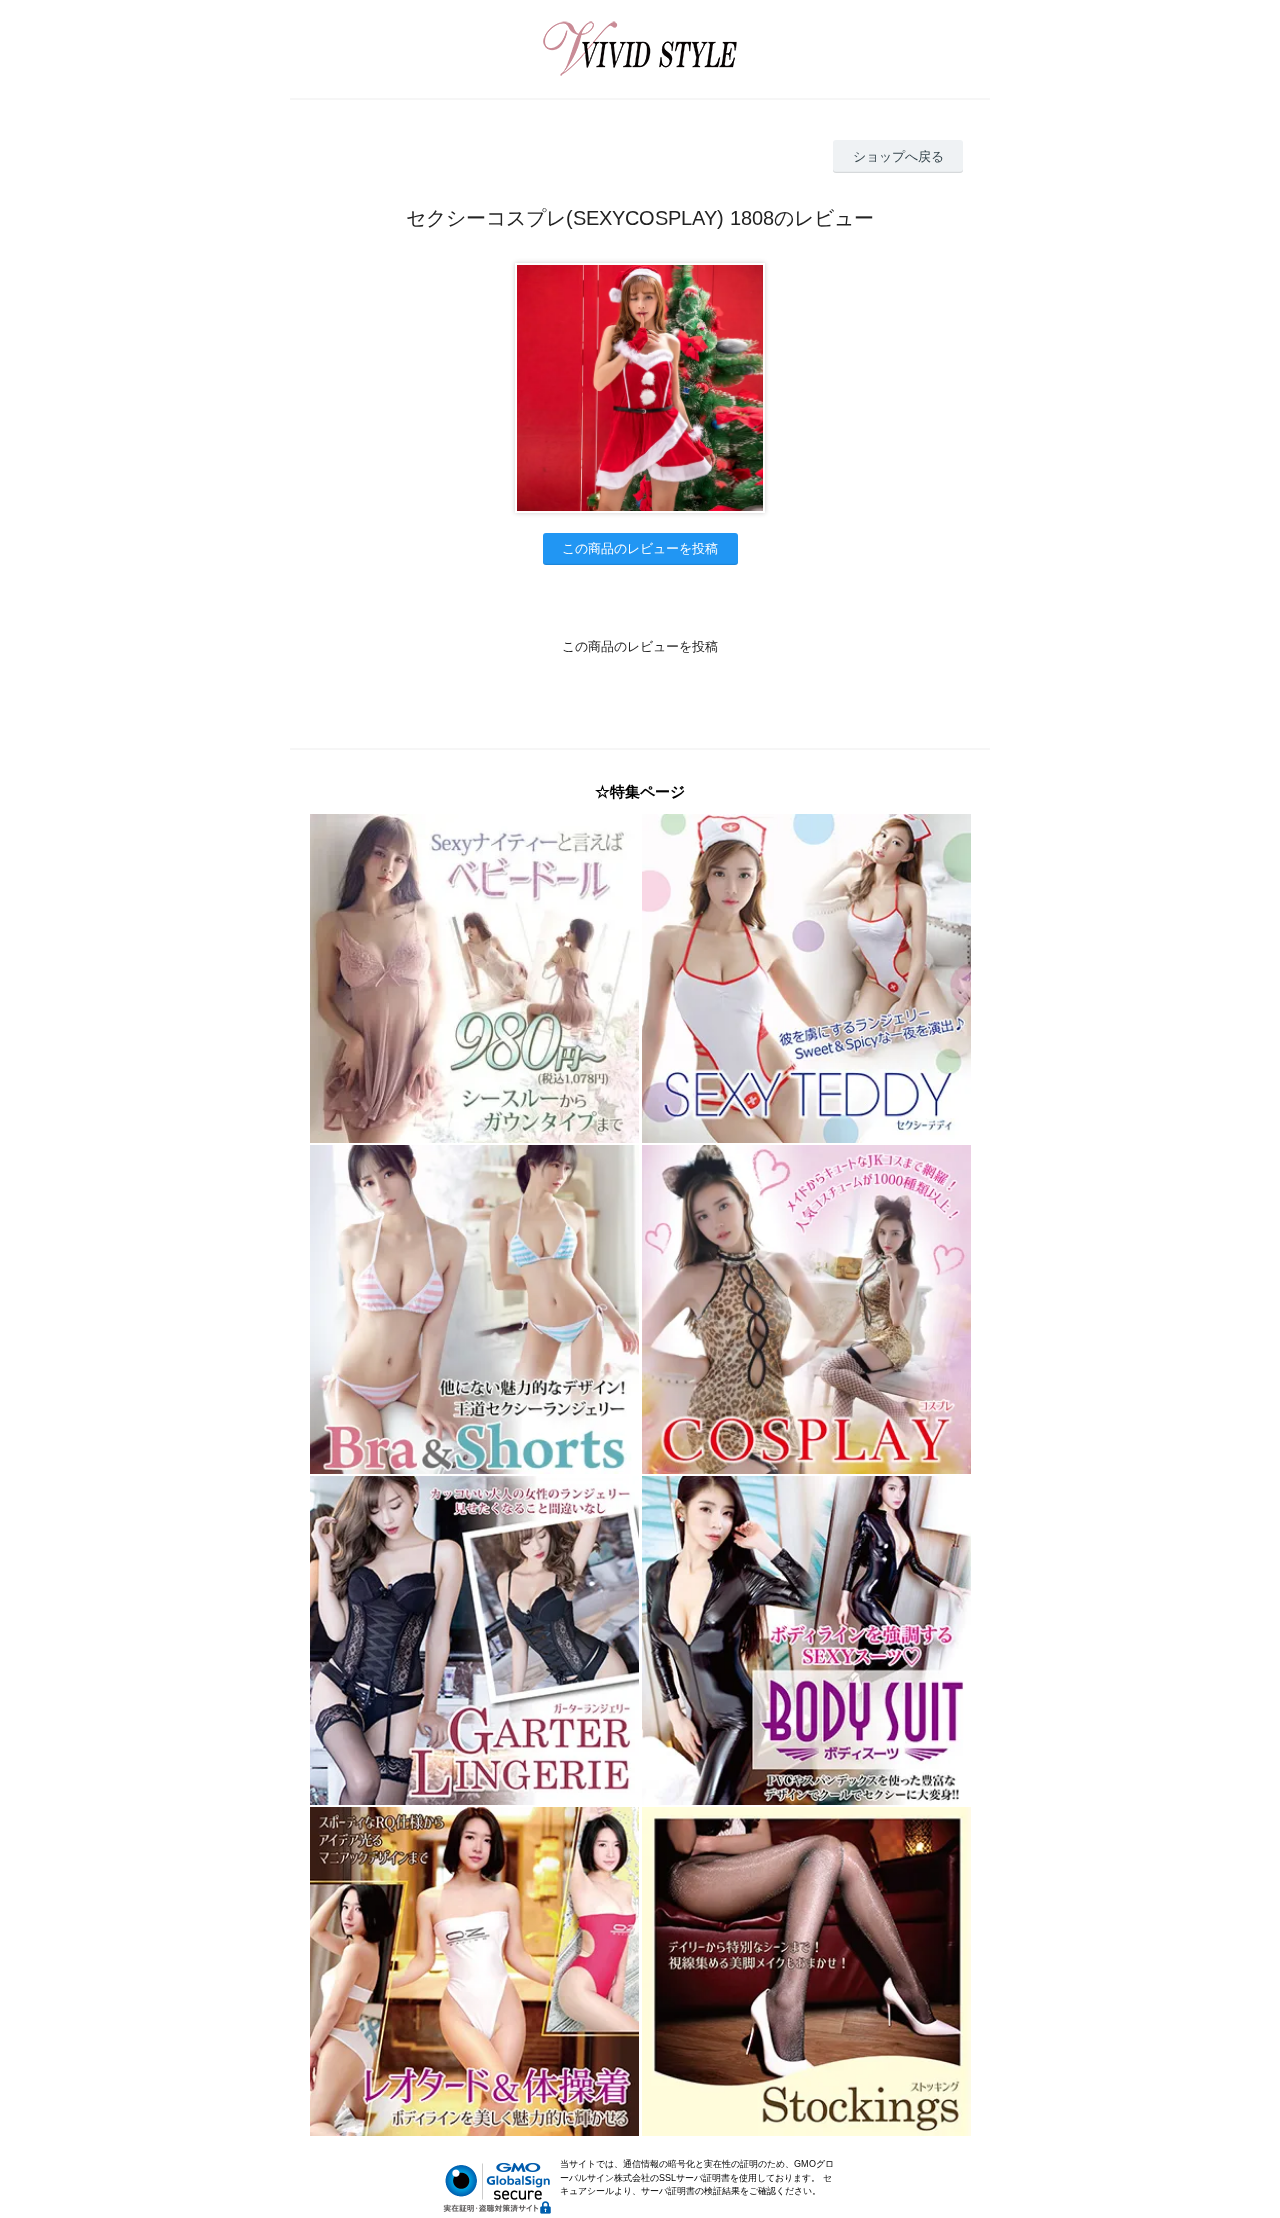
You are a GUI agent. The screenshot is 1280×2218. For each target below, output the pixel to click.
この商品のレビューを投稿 (640, 548)
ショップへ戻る (898, 156)
